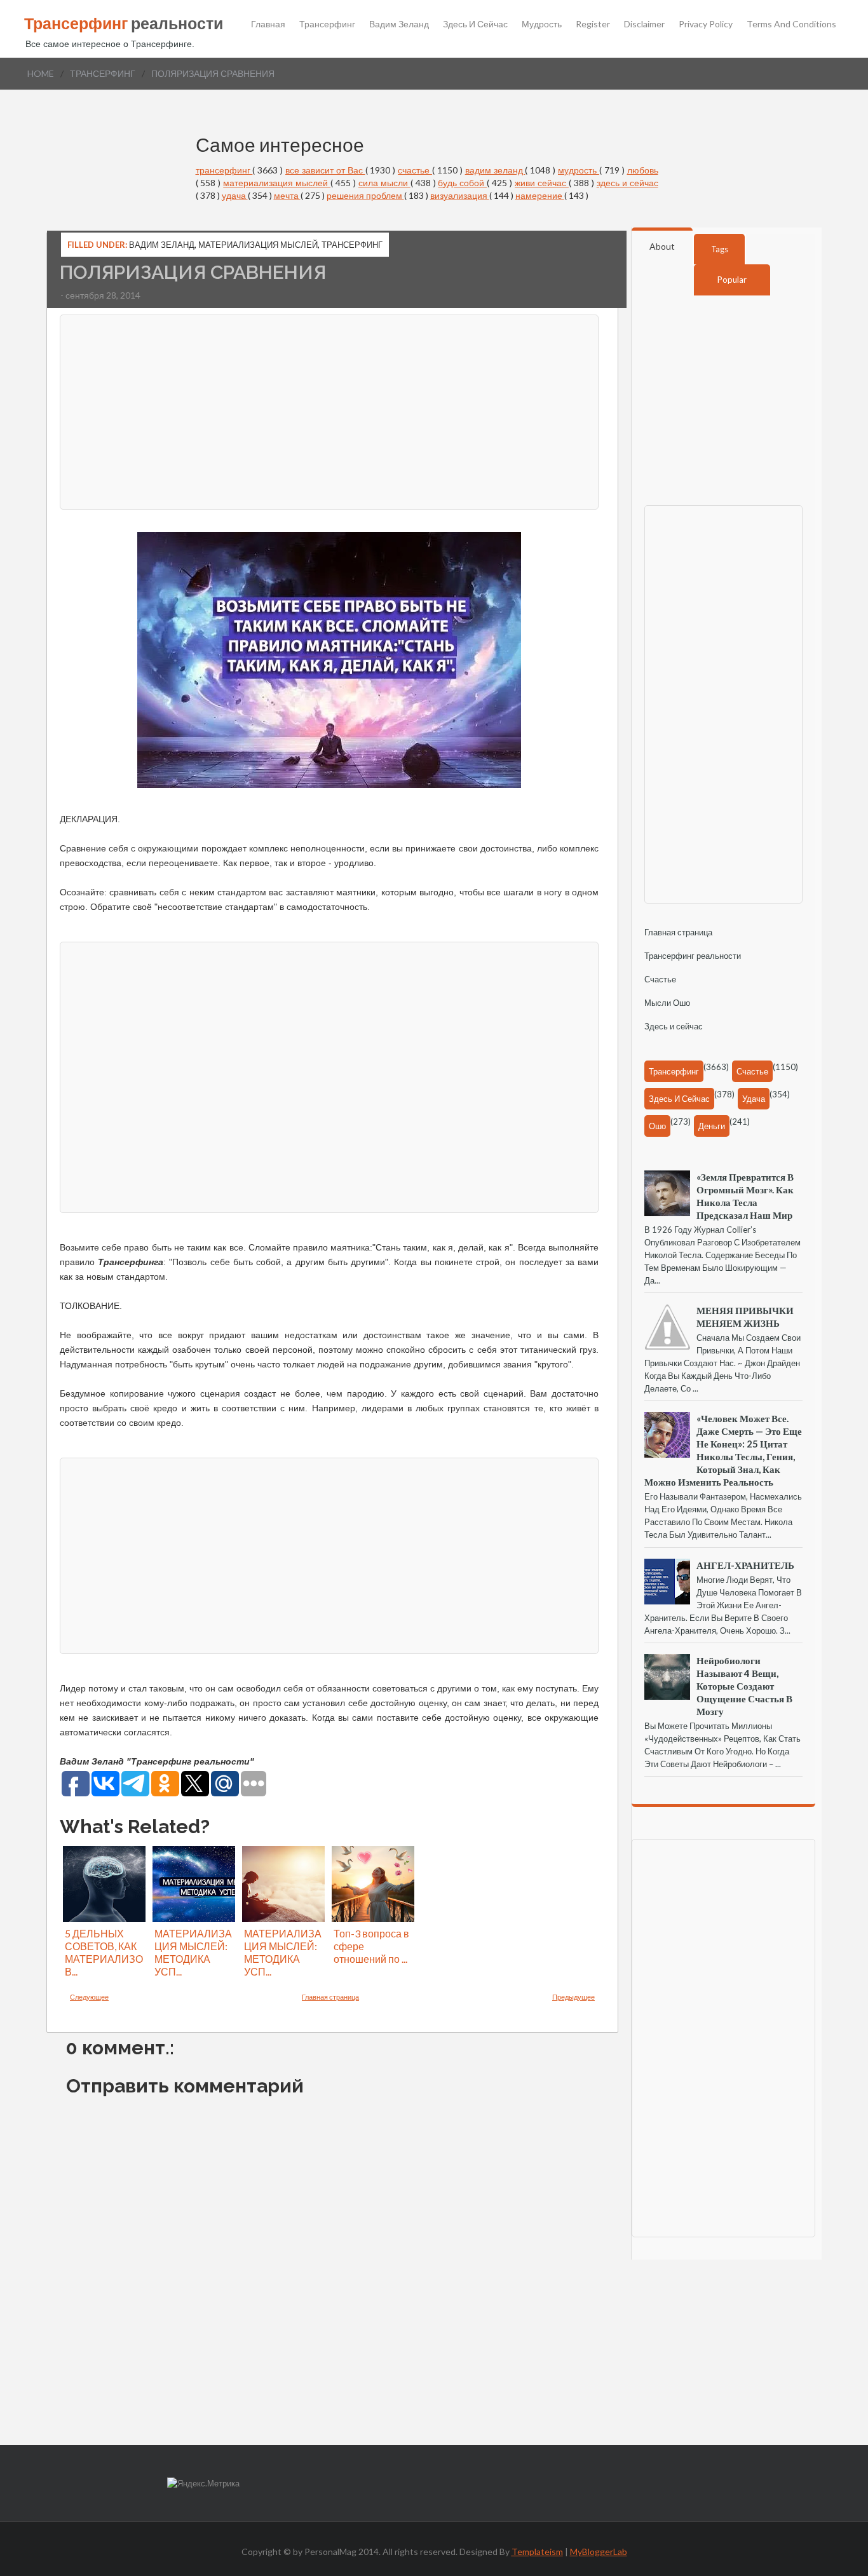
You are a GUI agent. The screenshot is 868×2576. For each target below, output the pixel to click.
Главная (268, 24)
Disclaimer (644, 24)
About (662, 246)
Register (593, 24)
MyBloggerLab (599, 2552)
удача (235, 195)
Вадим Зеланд (399, 24)
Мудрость (542, 24)
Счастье (660, 979)
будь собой (462, 183)
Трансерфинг (327, 24)
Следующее (89, 1997)
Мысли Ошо (667, 1003)
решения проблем (365, 195)
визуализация (460, 195)
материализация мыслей (277, 183)
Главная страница (330, 1997)
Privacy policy (706, 24)
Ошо (657, 1126)
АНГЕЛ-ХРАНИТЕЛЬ (745, 1565)
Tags (720, 249)
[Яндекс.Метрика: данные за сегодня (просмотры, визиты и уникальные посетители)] (203, 2484)
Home (41, 73)
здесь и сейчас (627, 183)
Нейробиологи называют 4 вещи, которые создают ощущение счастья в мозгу (744, 1686)
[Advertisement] (329, 410)
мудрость (579, 170)
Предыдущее (573, 1997)
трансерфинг (103, 73)
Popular (732, 280)
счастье (415, 170)
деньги (712, 1126)
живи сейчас (542, 183)
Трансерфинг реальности (693, 956)
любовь (643, 170)
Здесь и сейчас (475, 24)
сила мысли (384, 183)
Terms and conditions (791, 24)
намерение (540, 195)
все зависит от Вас (325, 170)
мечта (287, 195)
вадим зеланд (495, 170)
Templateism (537, 2552)
